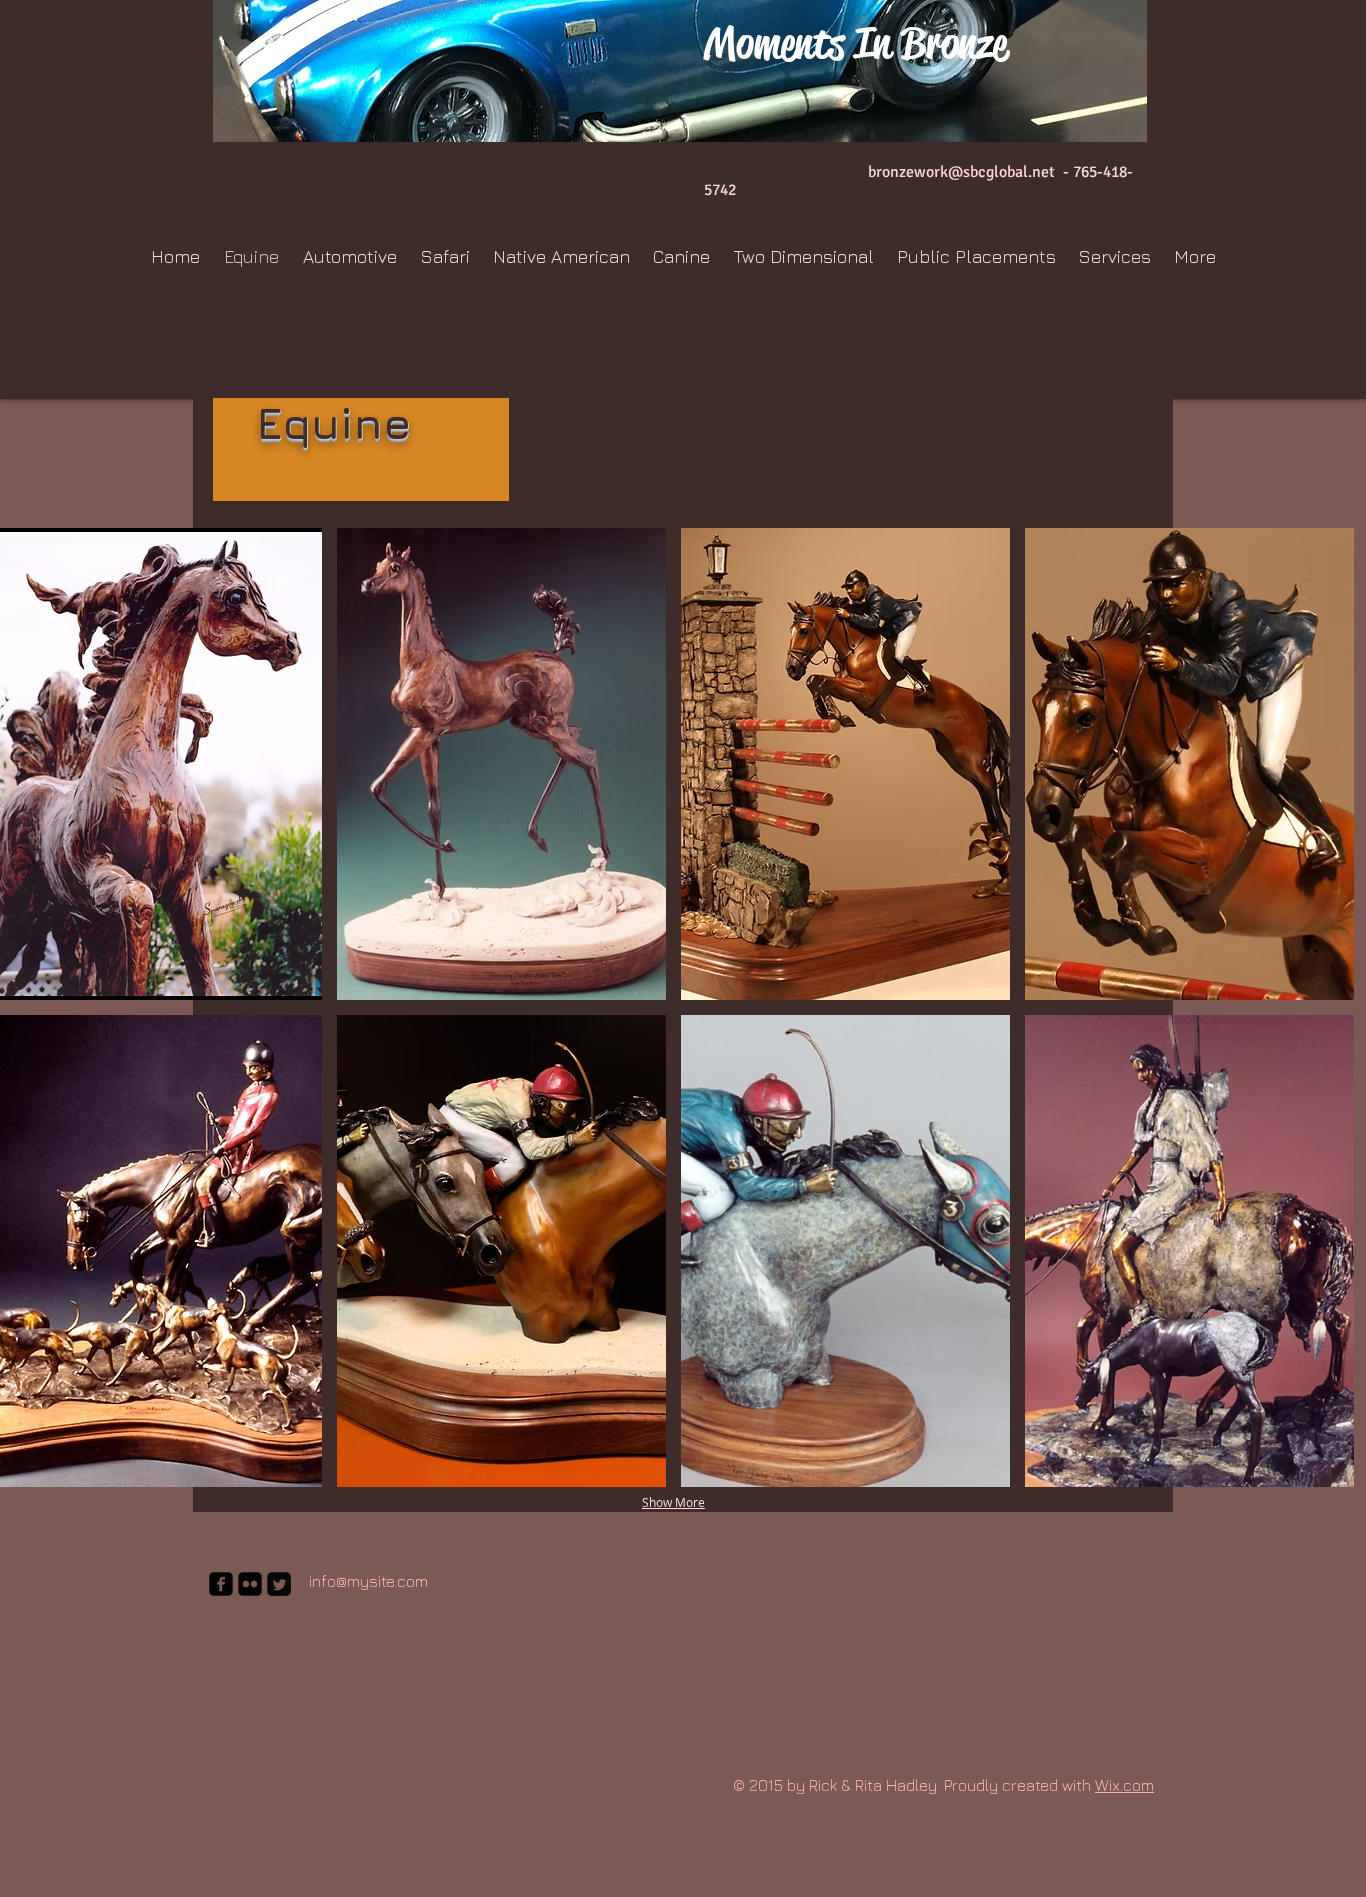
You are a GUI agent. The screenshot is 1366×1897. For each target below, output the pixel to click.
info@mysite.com (368, 1581)
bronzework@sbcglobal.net (961, 172)
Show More (673, 1502)
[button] (501, 764)
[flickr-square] (250, 1584)
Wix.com (1124, 1785)
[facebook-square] (221, 1584)
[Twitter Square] (279, 1584)
